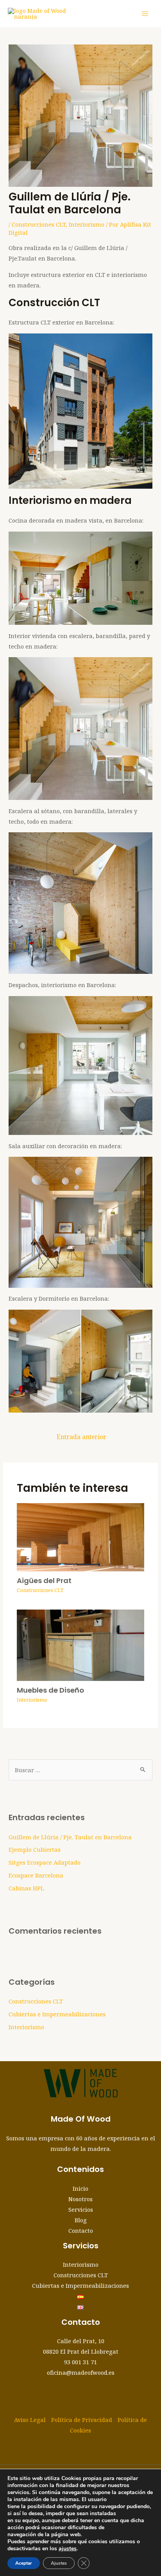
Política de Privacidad (82, 2420)
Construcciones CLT (39, 224)
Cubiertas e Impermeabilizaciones (57, 2014)
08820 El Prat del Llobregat (81, 2351)
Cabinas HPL (26, 1888)
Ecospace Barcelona (36, 1875)
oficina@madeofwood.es (81, 2372)
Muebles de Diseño (50, 1690)
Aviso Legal (30, 2420)
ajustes (68, 2549)
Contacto (81, 2230)
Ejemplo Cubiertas (35, 1849)
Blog (81, 2220)
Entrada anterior (81, 1437)
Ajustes (59, 2563)
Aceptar (24, 2563)
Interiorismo (87, 224)
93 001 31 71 (80, 2362)
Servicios (81, 2209)
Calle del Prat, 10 (81, 2341)
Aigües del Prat (44, 1581)
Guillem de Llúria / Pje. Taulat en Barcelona (70, 1837)
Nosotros (80, 2199)
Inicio (80, 2188)
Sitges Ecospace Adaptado (45, 1862)
